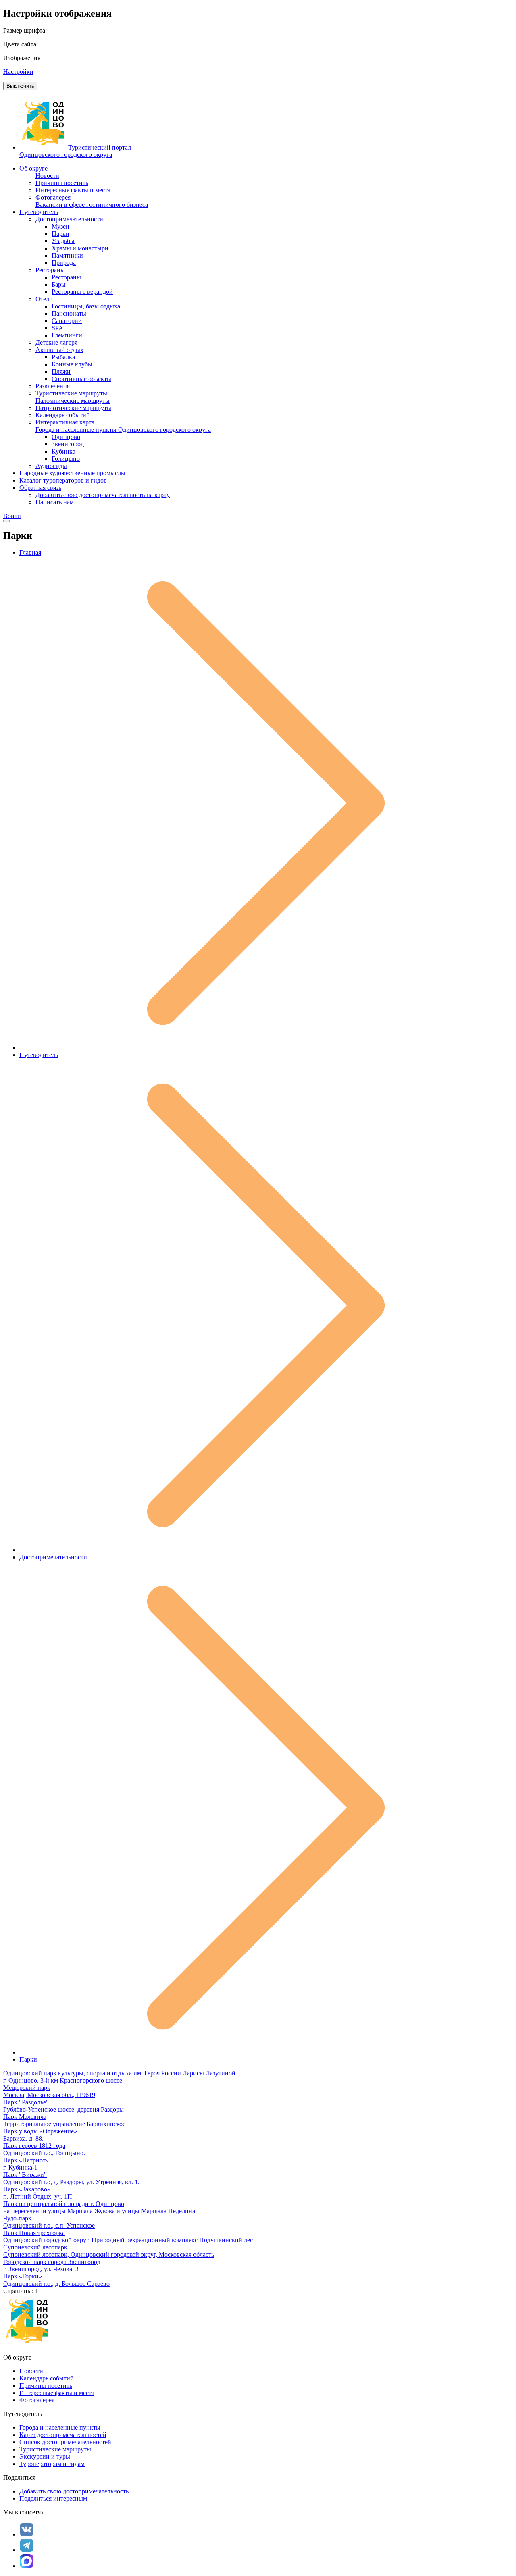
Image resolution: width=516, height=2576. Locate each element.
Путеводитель (39, 1055)
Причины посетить (46, 2386)
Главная (30, 552)
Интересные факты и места (57, 2393)
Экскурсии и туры (45, 2456)
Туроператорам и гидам (52, 2464)
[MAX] (27, 2561)
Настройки (18, 72)
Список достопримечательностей (65, 2442)
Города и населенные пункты (60, 2427)
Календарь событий (47, 2378)
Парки (28, 2059)
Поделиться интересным (53, 2498)
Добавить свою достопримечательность (74, 2491)
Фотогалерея (37, 2400)
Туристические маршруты (55, 2449)
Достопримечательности (53, 1557)
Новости (31, 2371)
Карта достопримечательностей (63, 2435)
